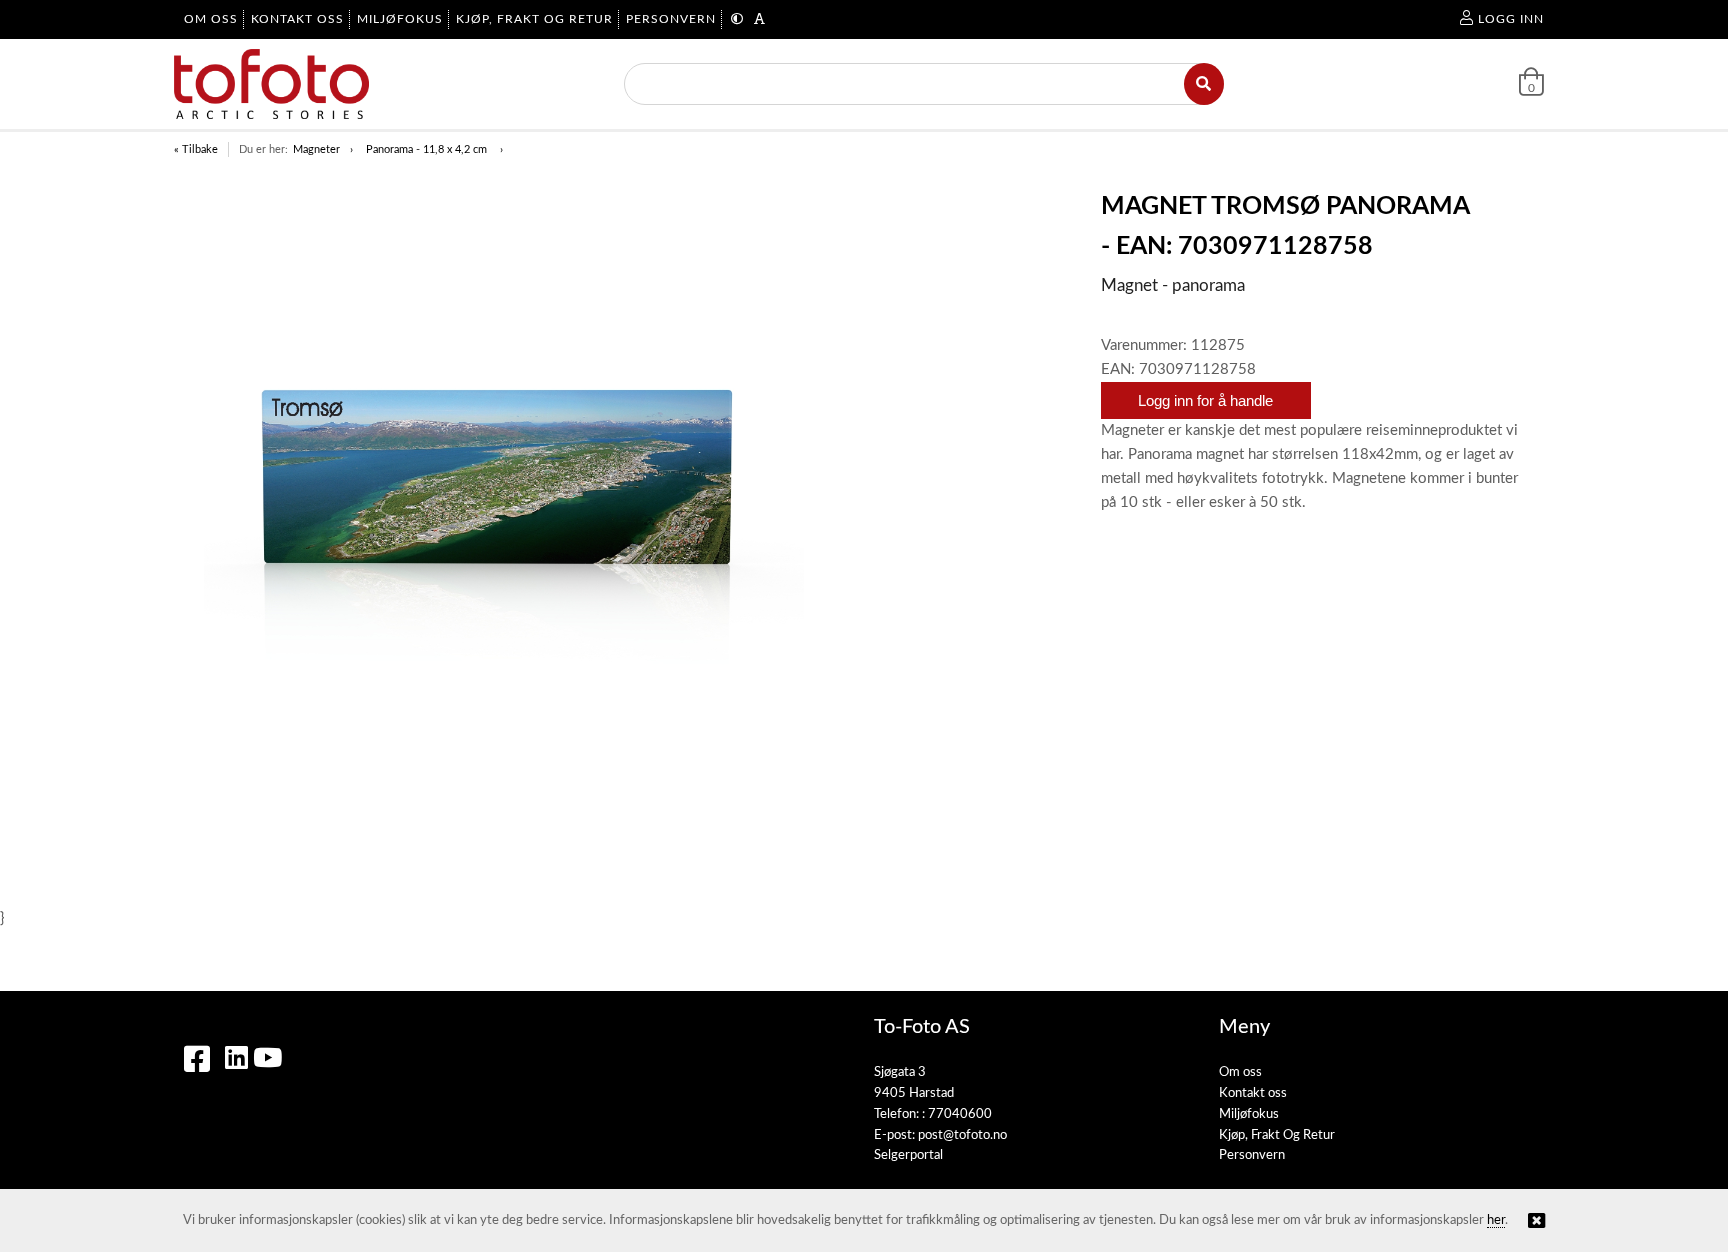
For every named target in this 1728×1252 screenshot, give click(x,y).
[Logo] (271, 84)
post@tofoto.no (962, 1135)
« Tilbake (196, 149)
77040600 (960, 1114)
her (1496, 1220)
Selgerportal (908, 1155)
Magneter (316, 149)
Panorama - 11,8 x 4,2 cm (428, 149)
